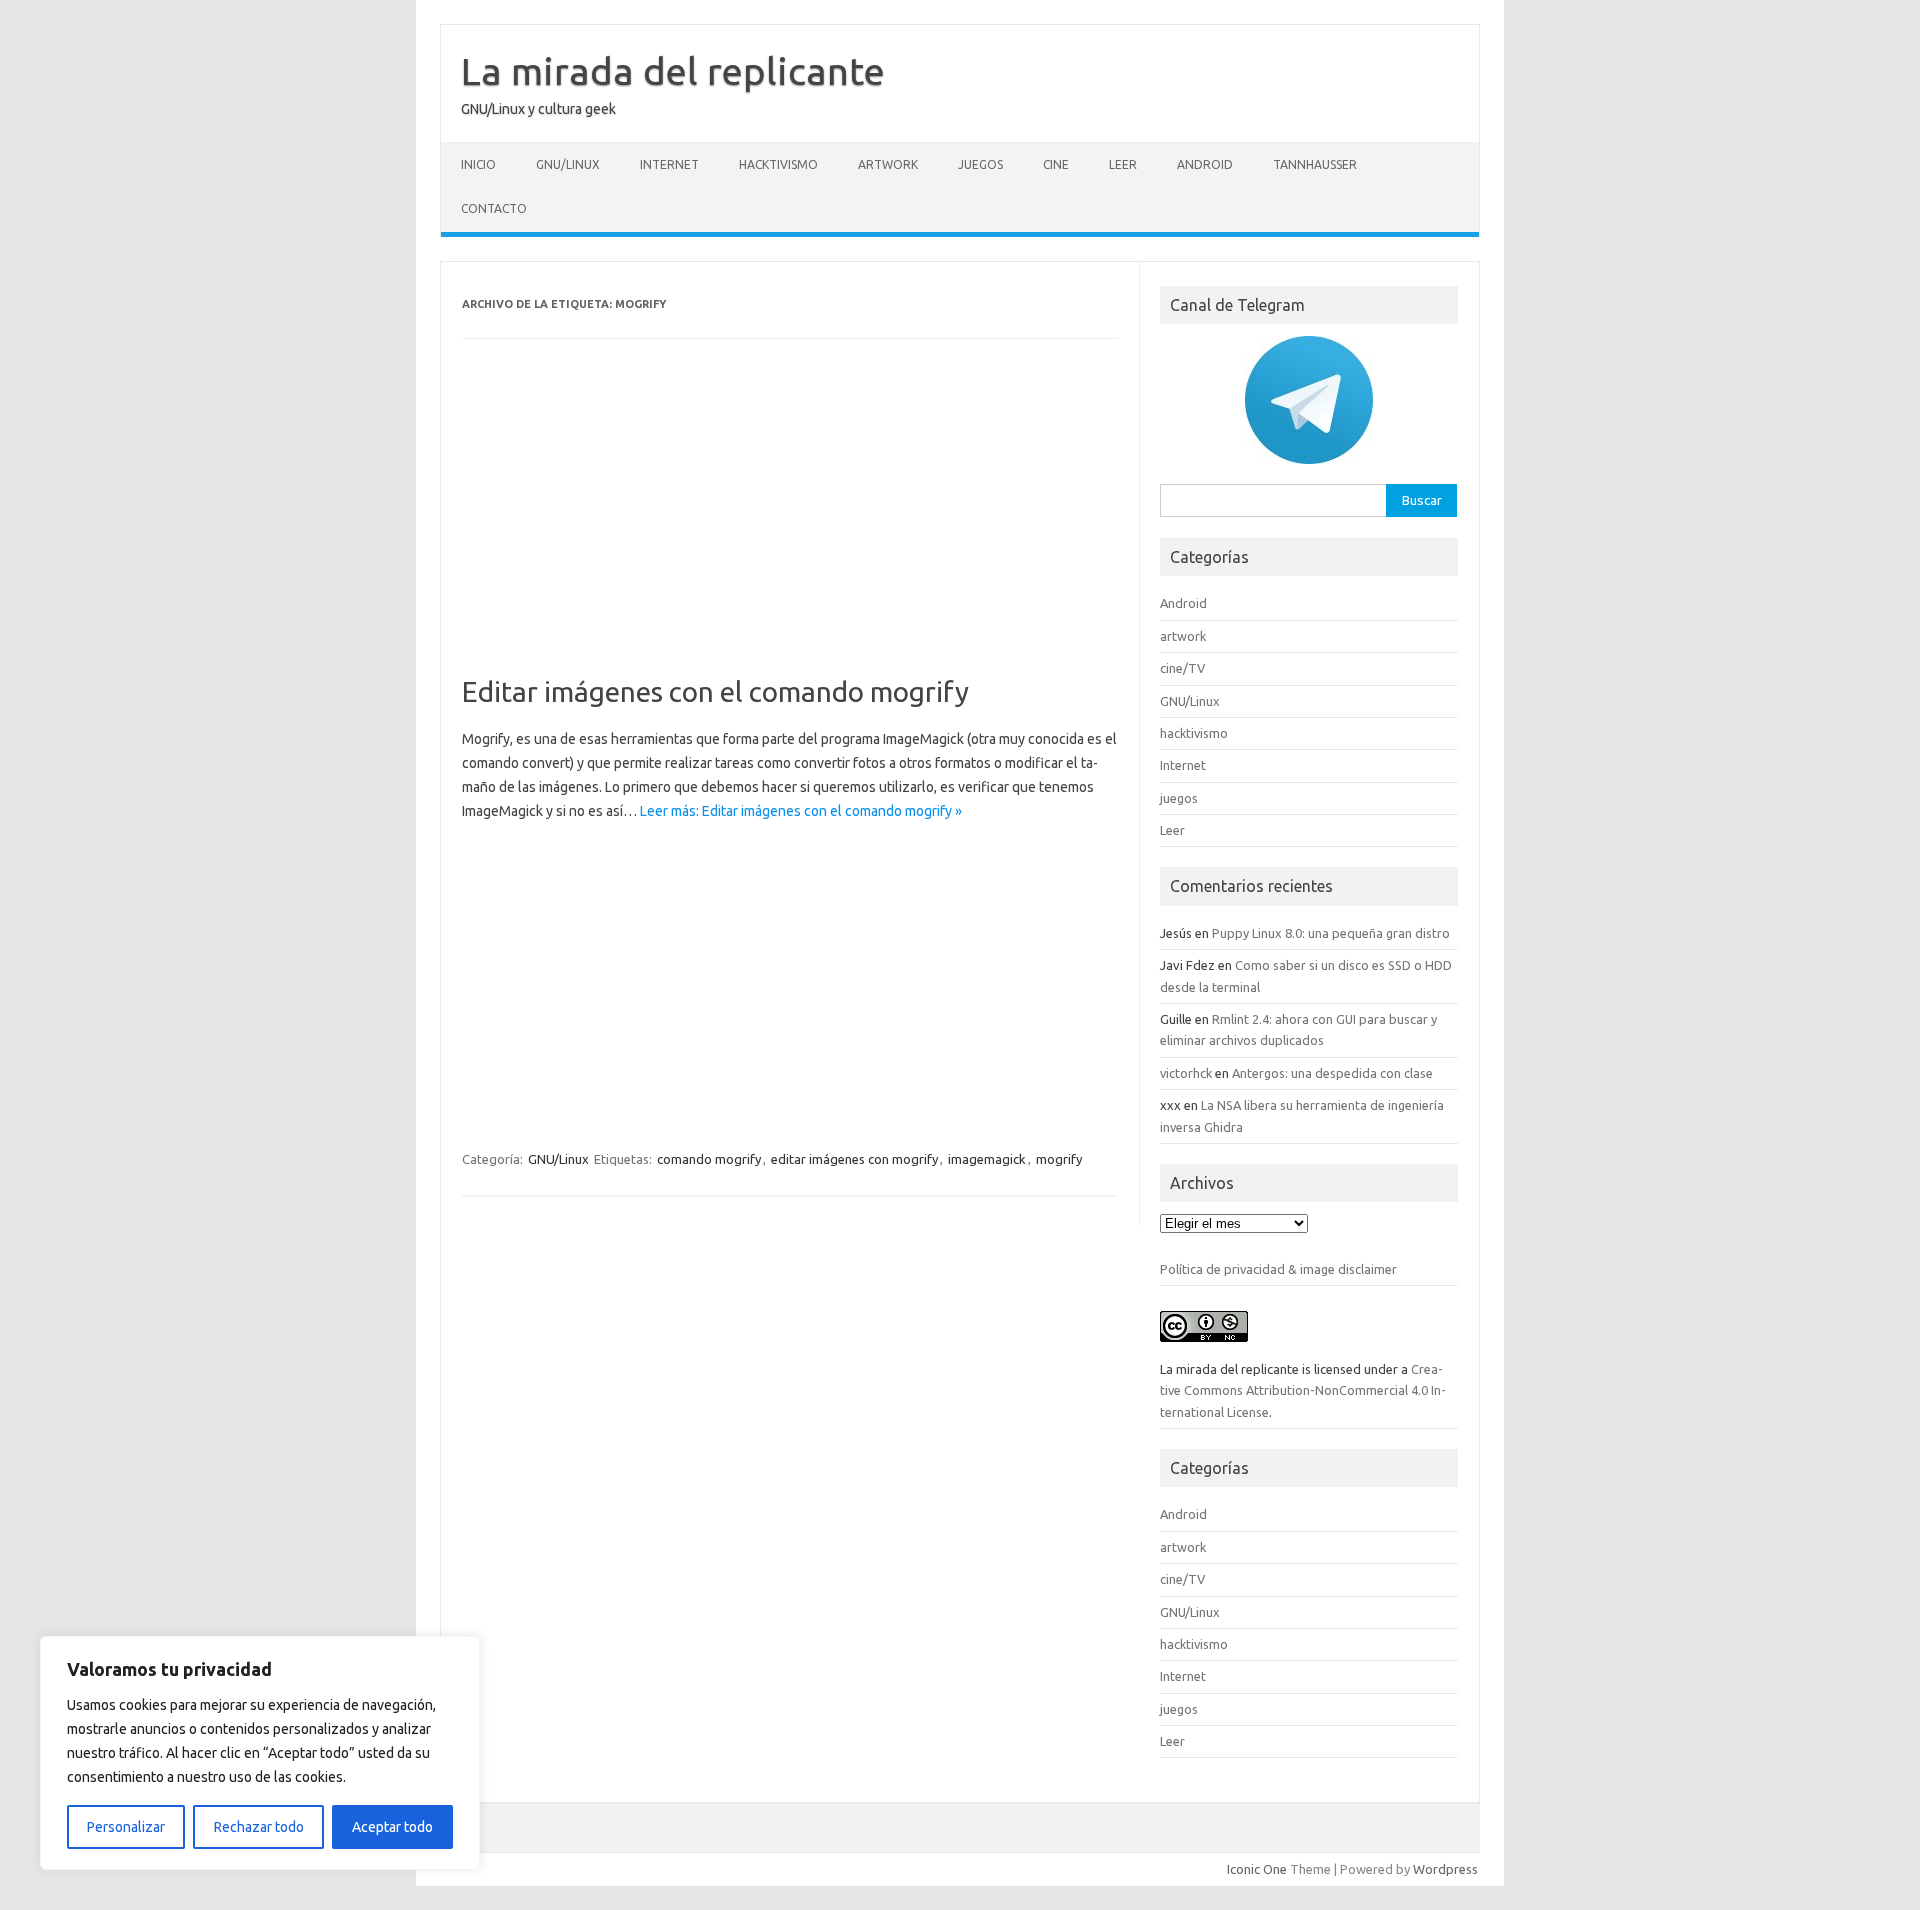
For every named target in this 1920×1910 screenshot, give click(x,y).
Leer (1123, 164)
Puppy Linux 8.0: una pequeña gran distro (1331, 933)
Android (1205, 164)
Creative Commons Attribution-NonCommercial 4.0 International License (1303, 1390)
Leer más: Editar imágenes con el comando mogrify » (801, 811)
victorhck (1186, 1073)
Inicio (478, 164)
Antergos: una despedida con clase (1332, 1073)
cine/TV (1182, 668)
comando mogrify (709, 1159)
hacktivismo (778, 164)
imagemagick (987, 1159)
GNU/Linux (568, 164)
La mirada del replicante (673, 71)
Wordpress (1445, 1869)
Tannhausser (1315, 164)
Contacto (494, 208)
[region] (260, 1753)
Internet (669, 164)
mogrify (1059, 1159)
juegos (980, 164)
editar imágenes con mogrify (854, 1159)
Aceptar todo (392, 1827)
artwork (888, 164)
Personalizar (126, 1827)
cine (1056, 164)
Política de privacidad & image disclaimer (1278, 1269)
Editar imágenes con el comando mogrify (715, 691)
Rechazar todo (259, 1827)
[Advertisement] (790, 527)
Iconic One (1257, 1869)
